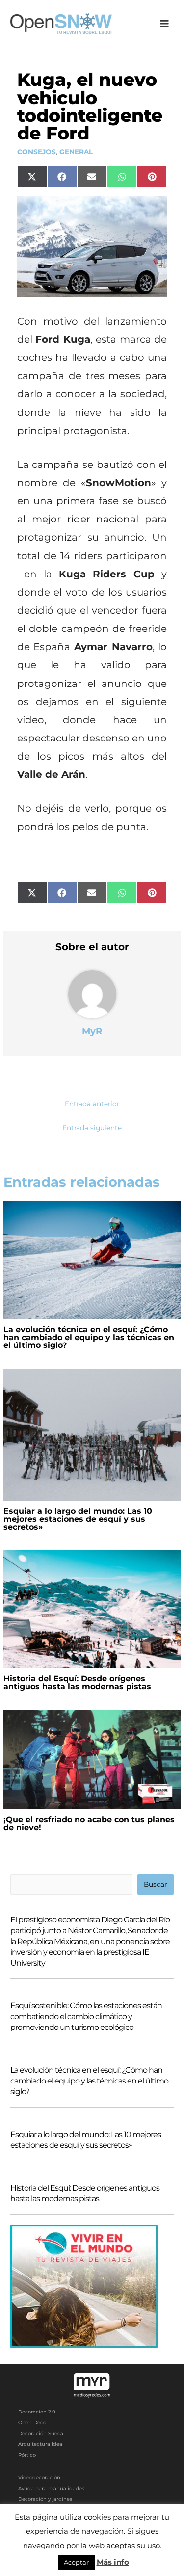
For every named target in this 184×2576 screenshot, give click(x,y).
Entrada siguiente (92, 1128)
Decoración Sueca (41, 2433)
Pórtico (27, 2455)
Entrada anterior (92, 1104)
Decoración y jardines (45, 2499)
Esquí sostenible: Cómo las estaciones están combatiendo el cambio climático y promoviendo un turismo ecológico (86, 2016)
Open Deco (32, 2423)
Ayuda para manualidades (51, 2488)
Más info (113, 2562)
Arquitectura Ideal (41, 2444)
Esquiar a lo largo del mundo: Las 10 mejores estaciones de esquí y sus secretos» (78, 1519)
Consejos (37, 152)
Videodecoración (39, 2478)
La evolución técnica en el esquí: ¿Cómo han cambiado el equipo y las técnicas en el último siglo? (89, 1337)
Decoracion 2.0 (37, 2412)
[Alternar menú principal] (165, 24)
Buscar (155, 1884)
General (76, 152)
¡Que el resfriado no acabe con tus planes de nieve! (89, 1823)
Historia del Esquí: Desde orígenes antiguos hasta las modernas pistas (77, 1683)
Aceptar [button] (76, 2562)
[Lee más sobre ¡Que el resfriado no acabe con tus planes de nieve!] (92, 1759)
